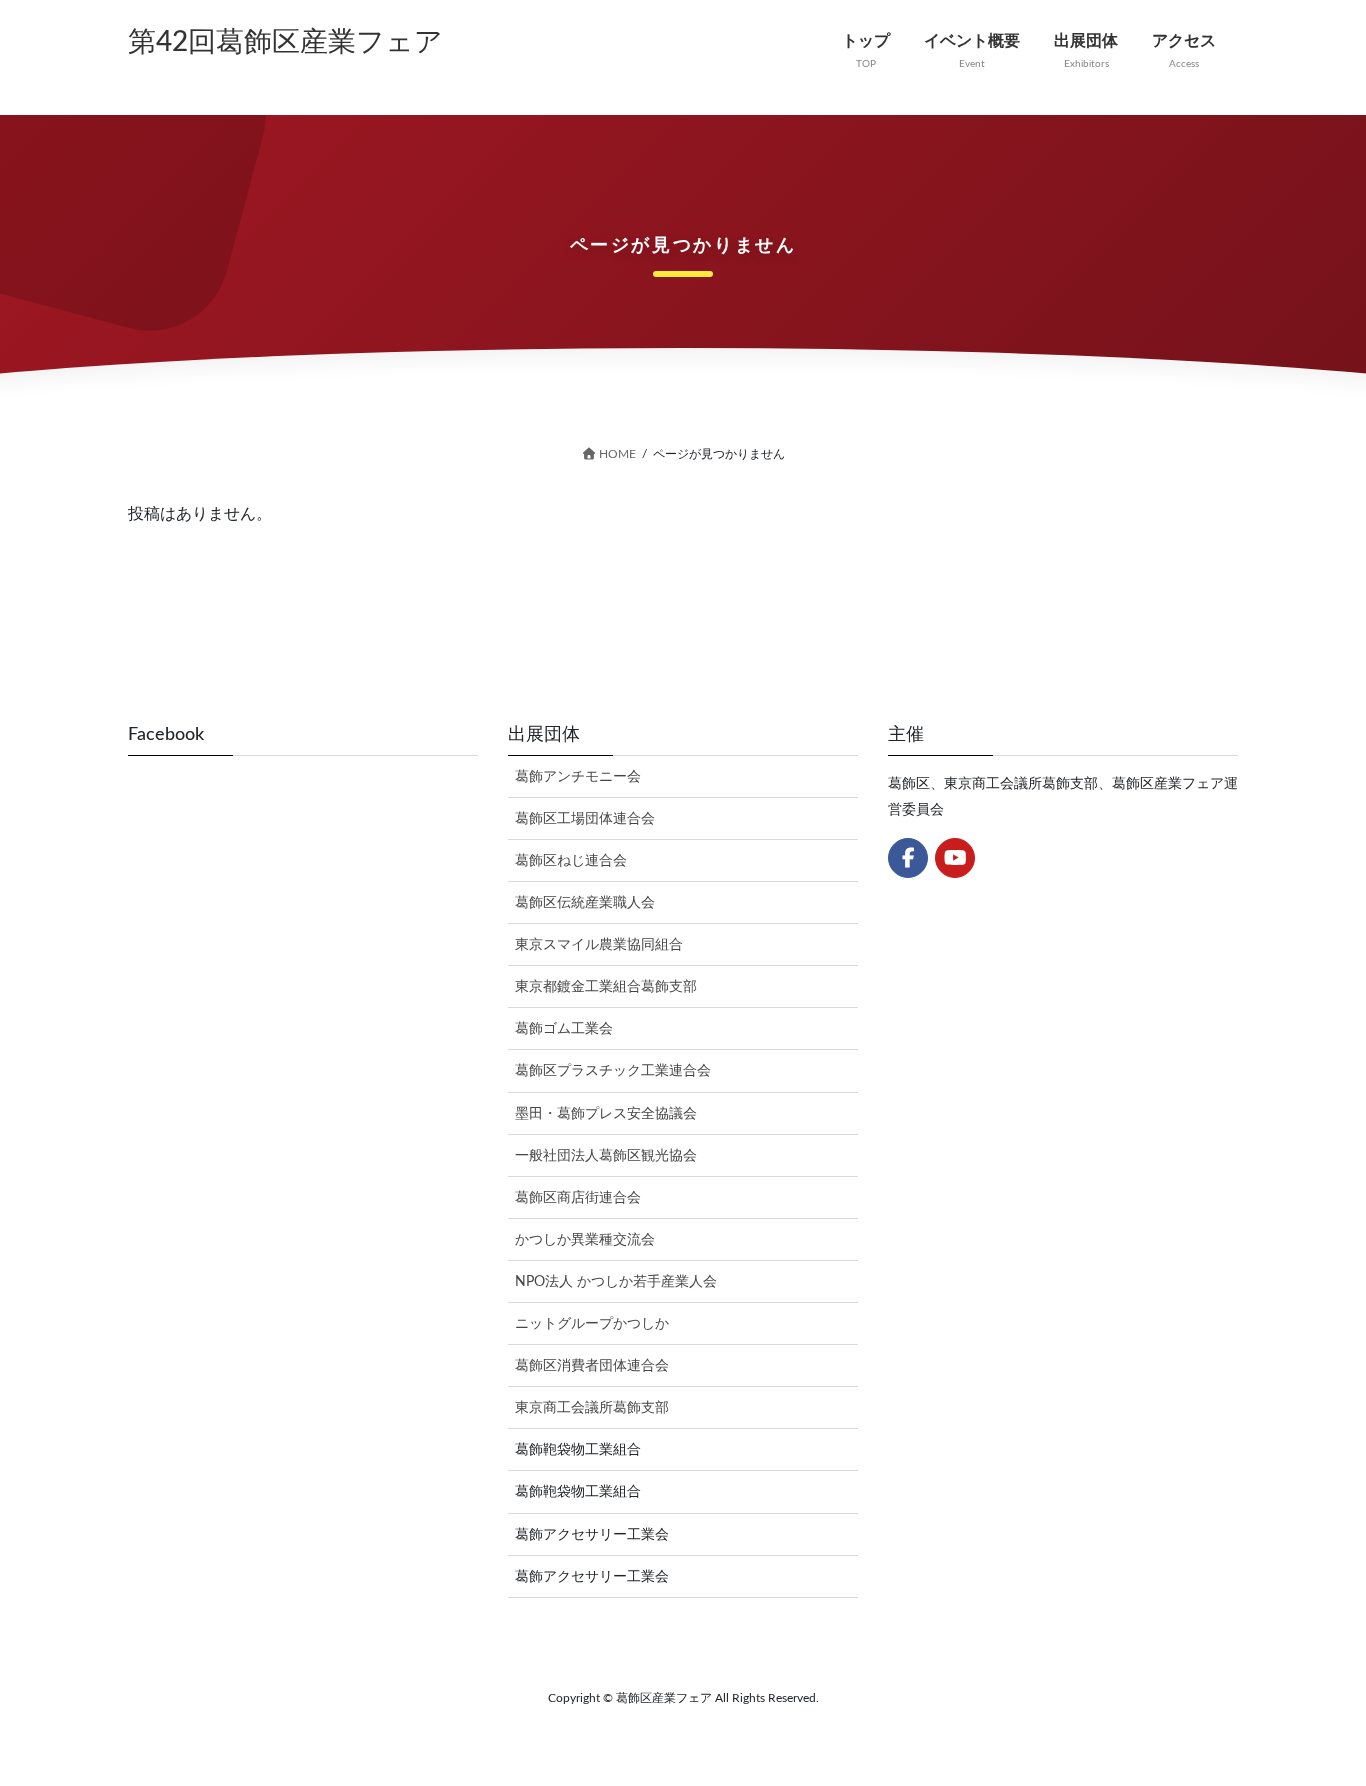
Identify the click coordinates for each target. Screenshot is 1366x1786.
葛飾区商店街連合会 (578, 1198)
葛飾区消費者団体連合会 (592, 1366)
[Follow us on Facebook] (908, 858)
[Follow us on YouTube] (955, 858)
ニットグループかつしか (592, 1324)
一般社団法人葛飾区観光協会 (606, 1156)
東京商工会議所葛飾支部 (592, 1408)
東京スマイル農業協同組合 (599, 945)
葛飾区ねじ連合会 (571, 861)
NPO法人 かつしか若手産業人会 (616, 1282)
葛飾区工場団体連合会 (585, 819)
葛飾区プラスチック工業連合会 (613, 1071)
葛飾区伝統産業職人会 (585, 903)
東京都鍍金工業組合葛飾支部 (606, 987)
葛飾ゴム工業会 (564, 1029)
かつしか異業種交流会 (585, 1240)
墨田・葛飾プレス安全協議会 (606, 1114)
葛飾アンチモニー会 (578, 777)
